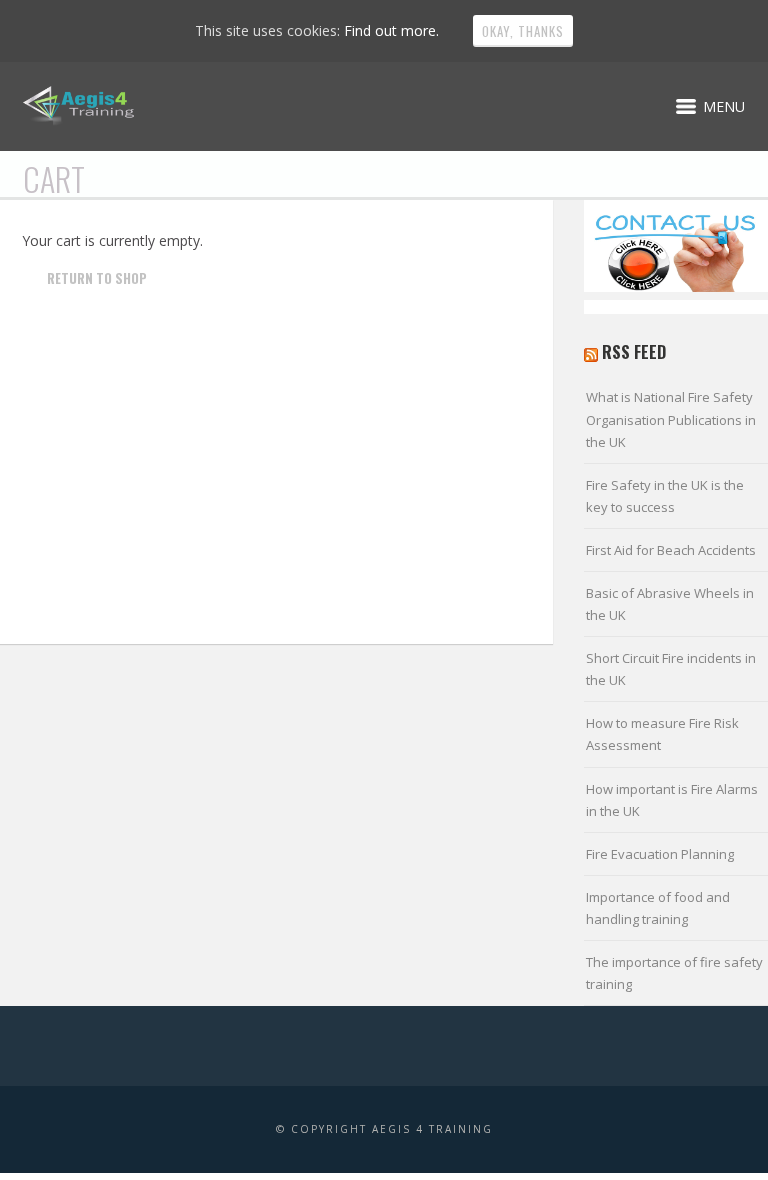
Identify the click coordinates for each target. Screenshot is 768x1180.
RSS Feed (634, 352)
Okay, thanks (523, 31)
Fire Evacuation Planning (660, 854)
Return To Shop (97, 278)
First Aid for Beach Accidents (671, 550)
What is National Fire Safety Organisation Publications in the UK (671, 419)
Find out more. (391, 30)
